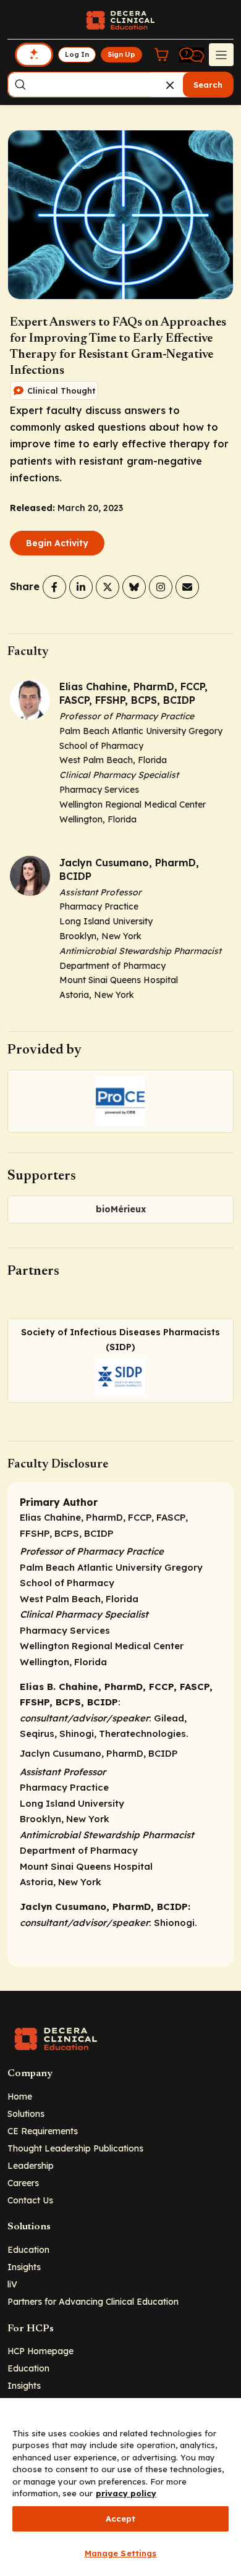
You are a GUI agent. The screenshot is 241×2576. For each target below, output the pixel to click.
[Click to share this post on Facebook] (54, 587)
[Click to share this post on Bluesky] (134, 587)
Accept (121, 2519)
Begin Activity (57, 543)
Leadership (31, 2165)
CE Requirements (43, 2131)
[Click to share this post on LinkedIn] (81, 587)
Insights (24, 2267)
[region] (120, 2487)
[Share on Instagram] (161, 587)
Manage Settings (121, 2553)
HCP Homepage (40, 2351)
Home (20, 2096)
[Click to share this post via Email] (187, 587)
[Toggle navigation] (221, 54)
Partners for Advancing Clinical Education (93, 2301)
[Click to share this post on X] (108, 587)
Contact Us (30, 2200)
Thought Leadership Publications (75, 2148)
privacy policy (126, 2493)
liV (12, 2284)
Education (28, 2249)
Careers (23, 2183)
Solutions (26, 2114)
